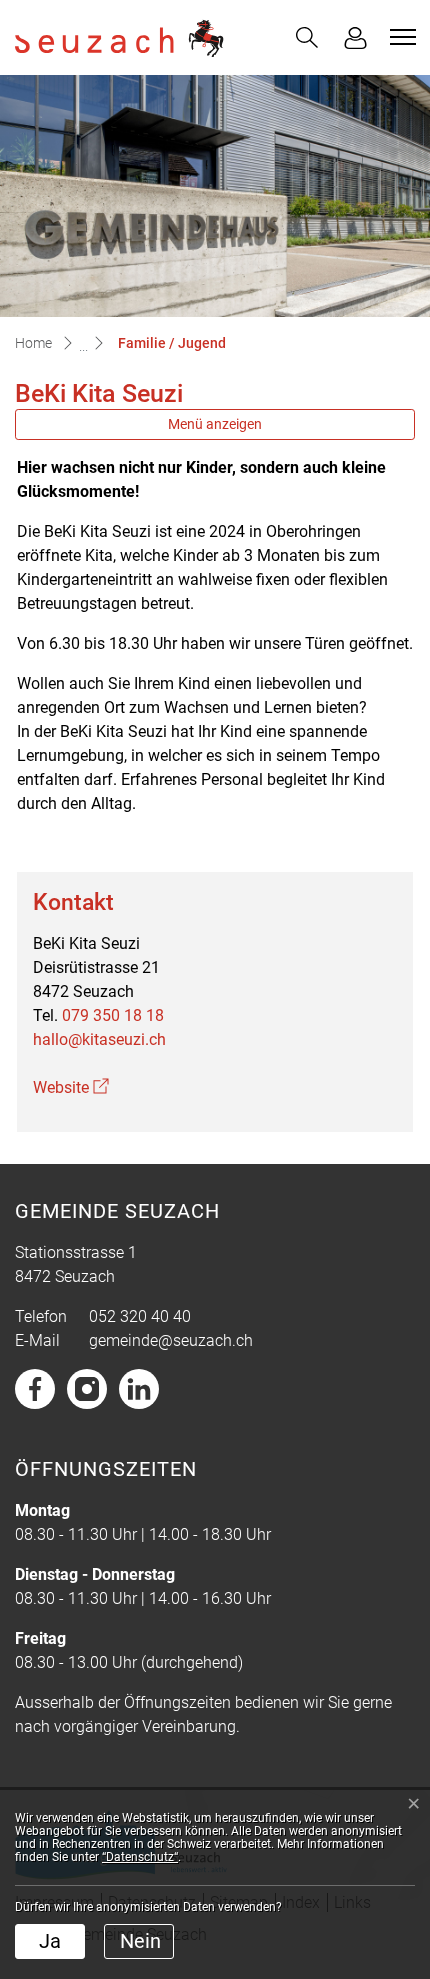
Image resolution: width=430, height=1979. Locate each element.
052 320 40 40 (140, 1316)
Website (71, 1087)
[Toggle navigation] (400, 37)
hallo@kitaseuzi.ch (99, 1039)
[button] (307, 37)
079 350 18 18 (113, 1015)
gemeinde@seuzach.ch (171, 1340)
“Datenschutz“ (140, 1857)
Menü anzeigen (215, 424)
